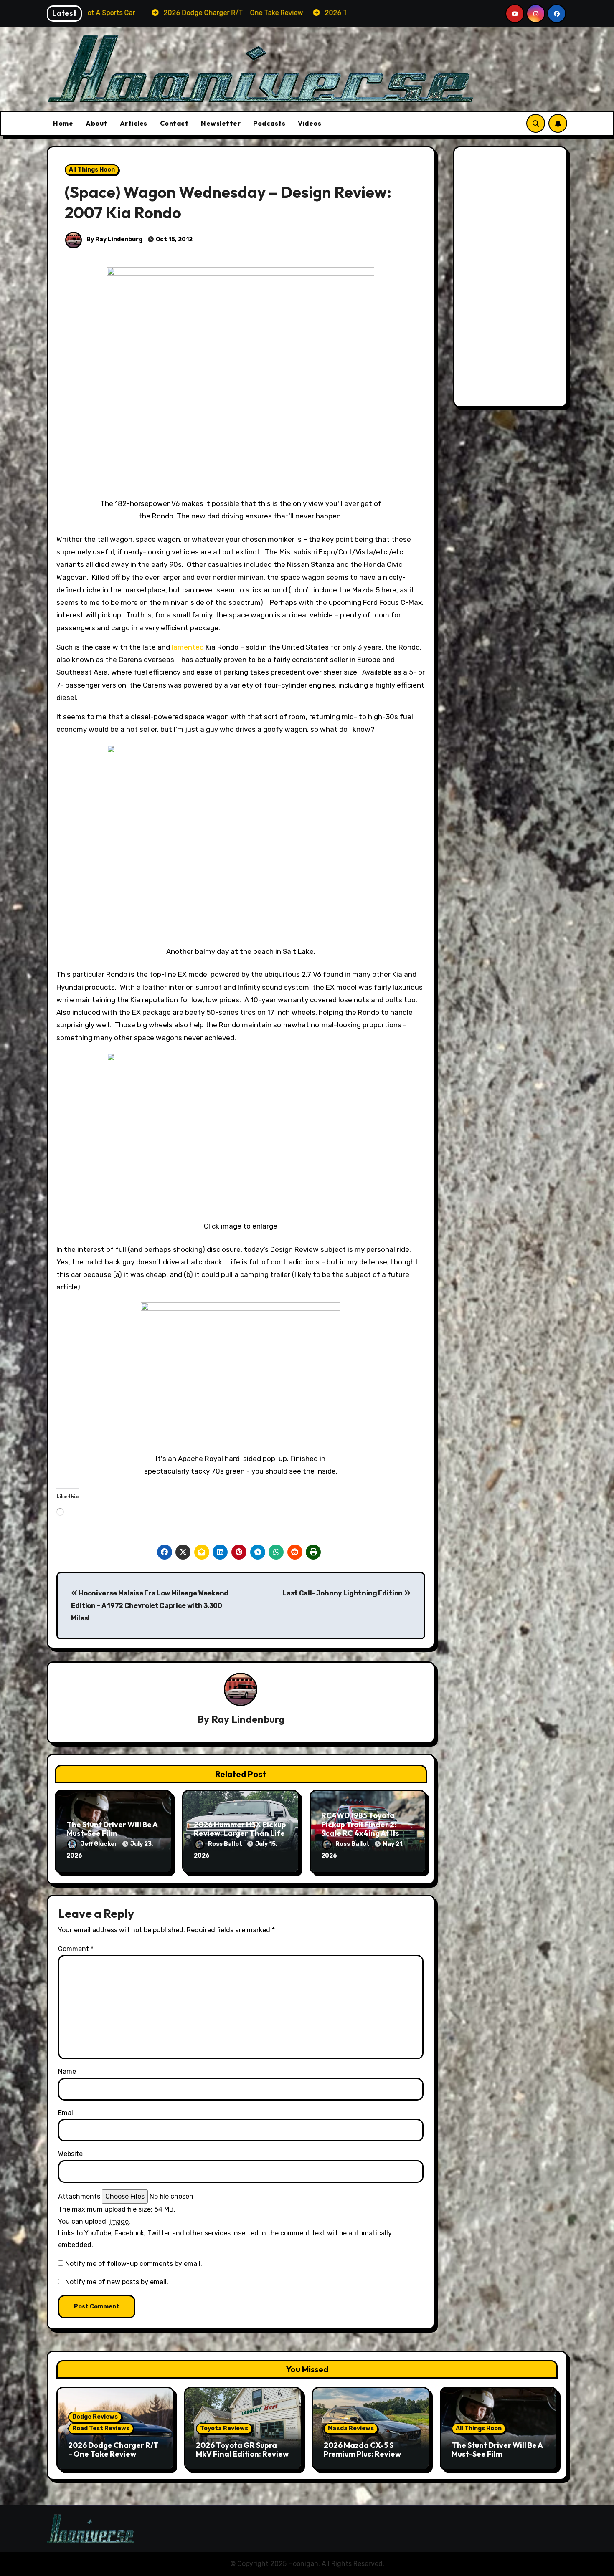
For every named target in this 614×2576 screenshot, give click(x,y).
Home (63, 123)
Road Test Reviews (101, 2428)
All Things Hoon (92, 170)
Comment (76, 1949)
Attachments (79, 2196)
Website (70, 2154)
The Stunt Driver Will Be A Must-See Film (112, 1829)
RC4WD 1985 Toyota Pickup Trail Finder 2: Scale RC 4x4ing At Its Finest (360, 1829)
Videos (310, 123)
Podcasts (269, 123)
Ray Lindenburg (248, 1719)
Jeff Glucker (100, 1844)
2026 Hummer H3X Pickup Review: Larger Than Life (240, 1829)
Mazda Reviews (351, 2428)
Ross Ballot (226, 1844)
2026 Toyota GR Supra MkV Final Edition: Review (242, 2450)
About (96, 123)
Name (67, 2072)
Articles (134, 123)
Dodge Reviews (95, 2417)
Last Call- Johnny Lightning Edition (343, 1593)
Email (66, 2113)
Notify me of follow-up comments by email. (134, 2264)
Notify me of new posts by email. (117, 2282)
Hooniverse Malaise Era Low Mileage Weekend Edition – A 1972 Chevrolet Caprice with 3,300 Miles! (150, 1606)
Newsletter (221, 123)
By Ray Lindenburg (114, 239)
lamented (188, 647)
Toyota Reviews (224, 2428)
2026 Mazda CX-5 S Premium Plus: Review (362, 2450)
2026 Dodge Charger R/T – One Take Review (113, 2450)
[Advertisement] (512, 279)
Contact (174, 123)
